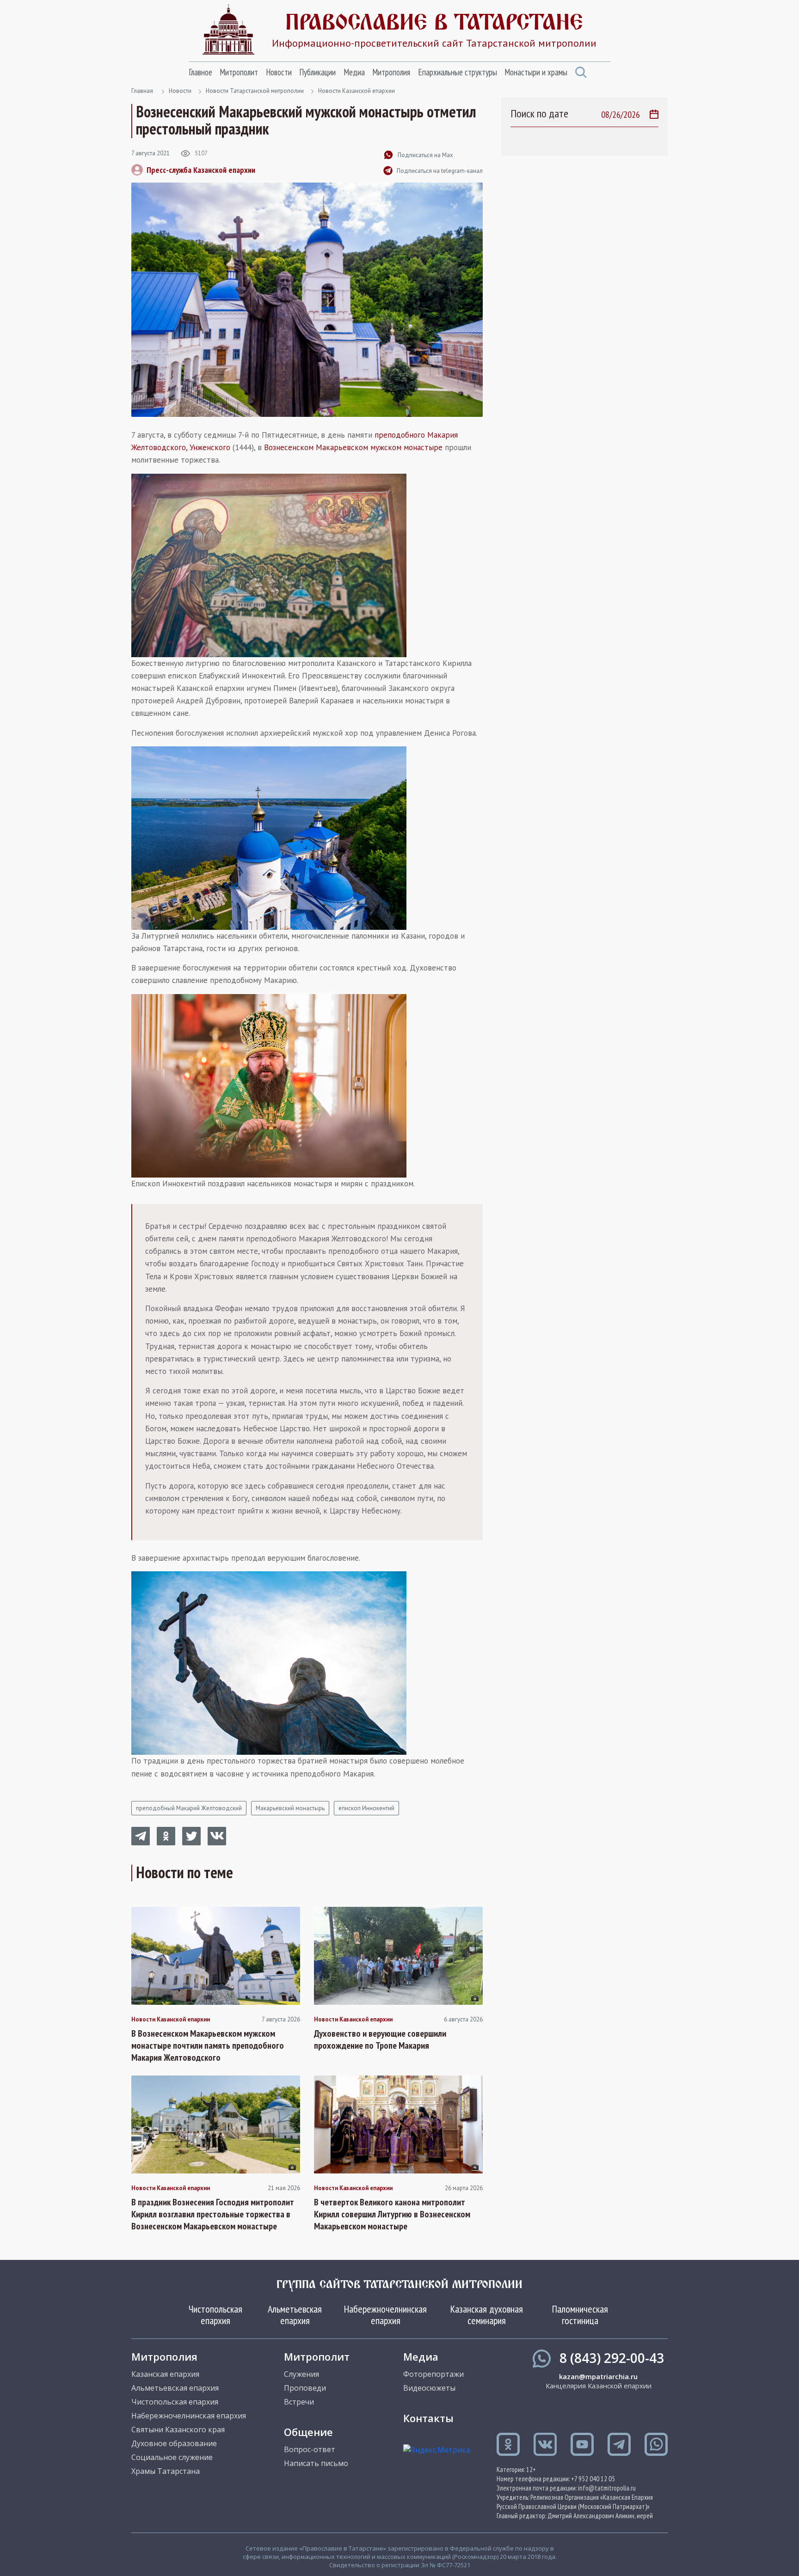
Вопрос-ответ (310, 2449)
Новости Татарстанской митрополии (255, 91)
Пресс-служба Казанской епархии (201, 170)
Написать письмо (316, 2463)
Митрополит (239, 72)
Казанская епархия (165, 2374)
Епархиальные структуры (458, 72)
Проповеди (305, 2388)
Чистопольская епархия (215, 2314)
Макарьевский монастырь (290, 1808)
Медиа (354, 72)
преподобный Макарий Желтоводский (189, 1808)
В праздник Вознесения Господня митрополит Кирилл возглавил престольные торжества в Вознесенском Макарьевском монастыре (213, 2214)
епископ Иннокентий (366, 1808)
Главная (142, 91)
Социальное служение (172, 2457)
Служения (301, 2374)
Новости (279, 72)
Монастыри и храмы (536, 72)
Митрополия (391, 72)
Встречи (299, 2402)
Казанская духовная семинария (487, 2314)
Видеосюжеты (429, 2388)
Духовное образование (174, 2443)
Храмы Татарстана (166, 2471)
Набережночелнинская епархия (385, 2314)
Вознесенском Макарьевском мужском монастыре (353, 447)
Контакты (428, 2418)
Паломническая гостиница (580, 2314)
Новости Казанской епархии (356, 91)
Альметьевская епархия (295, 2314)
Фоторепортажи (433, 2374)
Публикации (317, 72)
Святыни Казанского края (178, 2429)
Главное (200, 72)
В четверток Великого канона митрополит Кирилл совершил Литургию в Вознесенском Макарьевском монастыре (392, 2214)
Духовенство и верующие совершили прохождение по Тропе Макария (380, 2039)
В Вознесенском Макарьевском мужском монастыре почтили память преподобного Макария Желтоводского (208, 2045)
